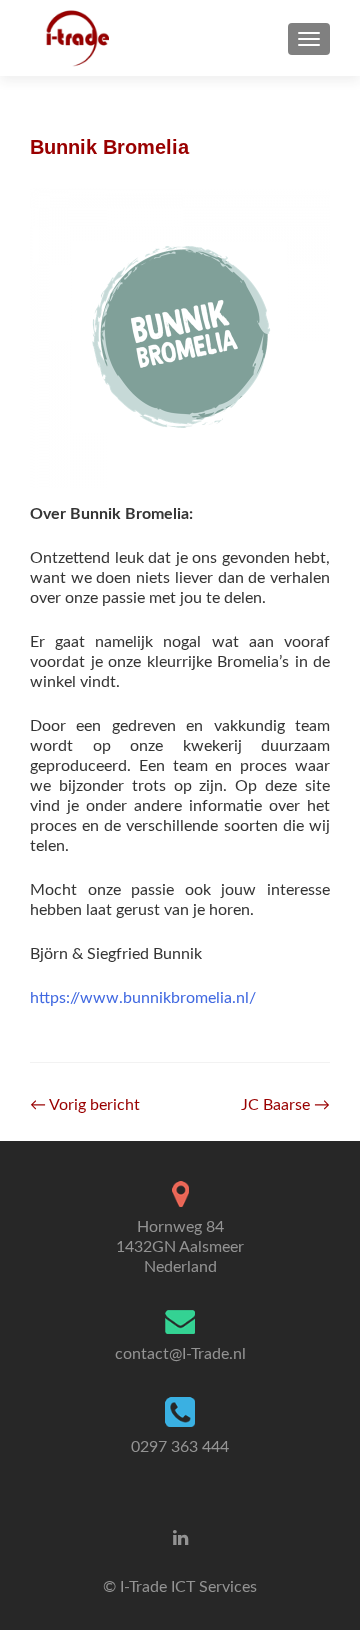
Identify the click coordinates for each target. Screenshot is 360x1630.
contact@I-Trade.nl (180, 1354)
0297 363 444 (180, 1447)
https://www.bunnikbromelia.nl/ (143, 998)
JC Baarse (285, 1105)
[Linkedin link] (180, 1538)
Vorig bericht (85, 1105)
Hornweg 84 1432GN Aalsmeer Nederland (180, 1247)
